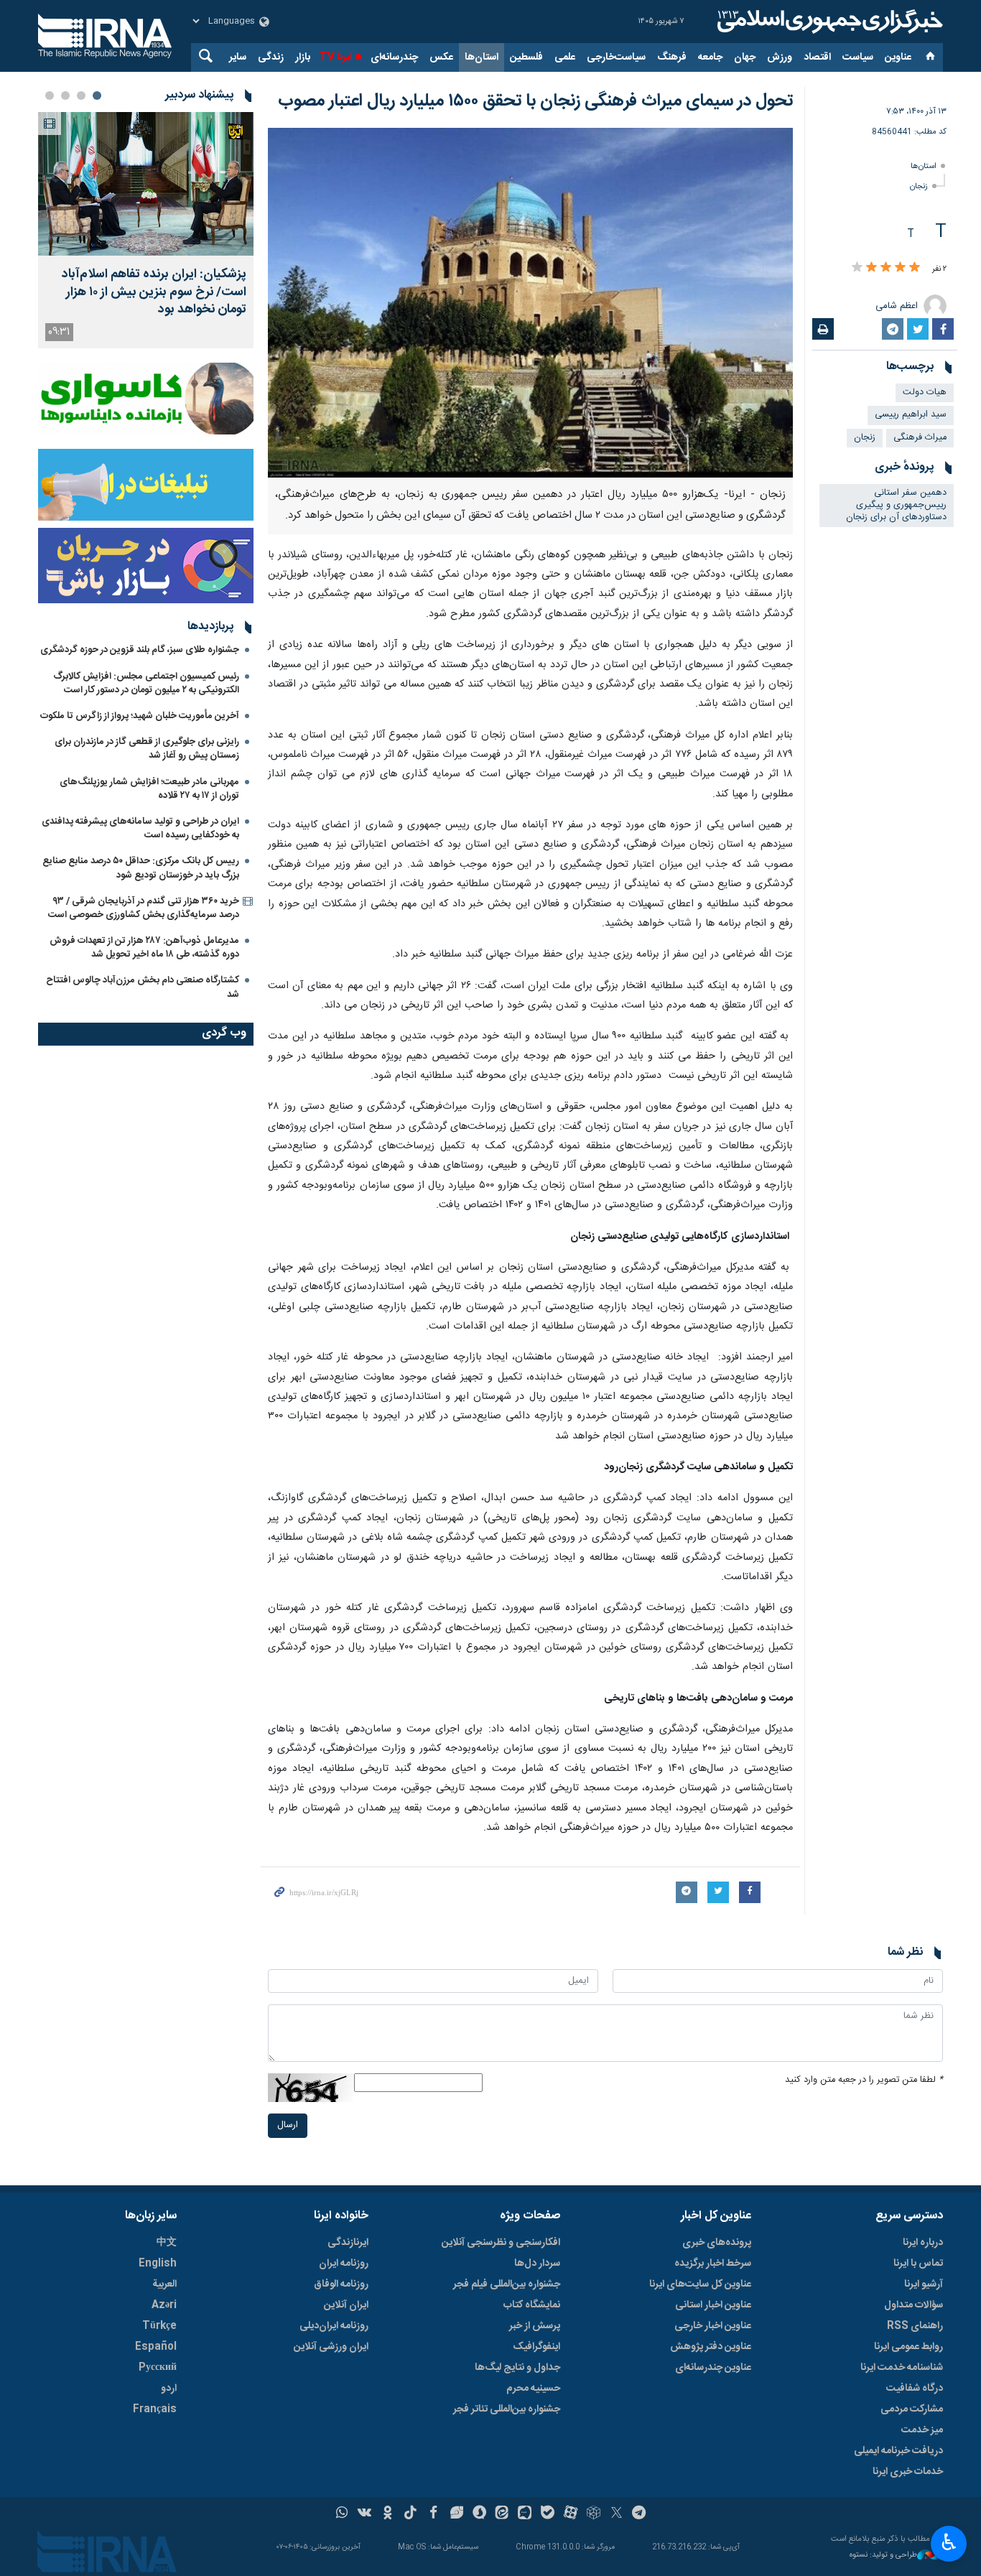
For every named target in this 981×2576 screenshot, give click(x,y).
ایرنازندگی (348, 2243)
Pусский (158, 2368)
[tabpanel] (146, 230)
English (158, 2264)
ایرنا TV (336, 57)
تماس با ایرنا (918, 2264)
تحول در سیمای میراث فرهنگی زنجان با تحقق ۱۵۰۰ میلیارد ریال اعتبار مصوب (535, 101)
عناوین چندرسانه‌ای (713, 2368)
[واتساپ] (342, 2514)
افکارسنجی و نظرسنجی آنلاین (501, 2243)
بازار (303, 57)
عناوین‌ (898, 57)
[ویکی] (364, 2514)
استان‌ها (482, 57)
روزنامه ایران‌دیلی (334, 2326)
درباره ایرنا (923, 2243)
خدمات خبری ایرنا (908, 2472)
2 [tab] (81, 96)
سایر (238, 57)
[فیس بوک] (433, 2514)
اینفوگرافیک (536, 2347)
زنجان (919, 186)
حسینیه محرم (533, 2389)
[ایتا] (502, 2514)
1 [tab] (97, 96)
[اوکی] (387, 2514)
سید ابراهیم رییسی (911, 415)
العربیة (164, 2284)
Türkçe (159, 2326)
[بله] (548, 2514)
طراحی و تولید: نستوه (883, 2556)
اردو (169, 2389)
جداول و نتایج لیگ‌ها (517, 2368)
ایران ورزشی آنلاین (331, 2347)
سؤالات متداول (913, 2305)
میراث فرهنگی (920, 438)
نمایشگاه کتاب (532, 2305)
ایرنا (828, 22)
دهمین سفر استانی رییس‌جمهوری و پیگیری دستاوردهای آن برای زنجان (896, 505)
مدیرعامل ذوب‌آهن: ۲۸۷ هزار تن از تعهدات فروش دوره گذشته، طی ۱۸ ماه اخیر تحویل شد (144, 948)
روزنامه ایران (344, 2264)
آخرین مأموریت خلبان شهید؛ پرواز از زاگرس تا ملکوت (140, 716)
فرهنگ (672, 57)
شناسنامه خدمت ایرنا (902, 2368)
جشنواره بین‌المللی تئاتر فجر (507, 2409)
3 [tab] (65, 96)
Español (156, 2347)
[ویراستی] (456, 2514)
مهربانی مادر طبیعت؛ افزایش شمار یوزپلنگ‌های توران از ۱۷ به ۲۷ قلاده (149, 789)
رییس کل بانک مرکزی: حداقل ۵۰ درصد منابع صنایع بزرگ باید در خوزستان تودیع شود (141, 868)
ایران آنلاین (346, 2305)
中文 (167, 2243)
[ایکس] (617, 2514)
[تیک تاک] (410, 2514)
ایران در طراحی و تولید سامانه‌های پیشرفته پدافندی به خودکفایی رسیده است (140, 828)
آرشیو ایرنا (924, 2284)
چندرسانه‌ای (394, 57)
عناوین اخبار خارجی (713, 2326)
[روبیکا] (594, 2514)
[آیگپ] (525, 2514)
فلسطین (526, 57)
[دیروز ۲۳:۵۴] (146, 184)
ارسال (288, 2125)
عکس (441, 57)
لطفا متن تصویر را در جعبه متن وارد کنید (864, 2080)
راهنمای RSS (915, 2326)
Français (155, 2409)
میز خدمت (922, 2430)
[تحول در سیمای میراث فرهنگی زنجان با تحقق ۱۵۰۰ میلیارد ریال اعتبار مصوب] (530, 303)
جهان (745, 57)
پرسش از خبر (535, 2326)
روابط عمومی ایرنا (908, 2347)
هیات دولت (925, 392)
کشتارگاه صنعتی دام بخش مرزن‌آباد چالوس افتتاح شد (143, 987)
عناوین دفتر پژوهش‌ (711, 2347)
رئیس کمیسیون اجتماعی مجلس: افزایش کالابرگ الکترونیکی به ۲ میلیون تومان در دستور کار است (146, 683)
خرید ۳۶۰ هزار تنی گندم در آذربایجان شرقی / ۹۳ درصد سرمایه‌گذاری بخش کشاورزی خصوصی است (144, 908)
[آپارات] (571, 2514)
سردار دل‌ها (537, 2264)
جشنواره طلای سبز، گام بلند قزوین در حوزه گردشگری (140, 650)
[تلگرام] (640, 2514)
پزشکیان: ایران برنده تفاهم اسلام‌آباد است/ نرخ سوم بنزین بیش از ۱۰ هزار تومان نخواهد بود (154, 292)
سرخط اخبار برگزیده (713, 2264)
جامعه (710, 57)
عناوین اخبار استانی (713, 2305)
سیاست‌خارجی (616, 57)
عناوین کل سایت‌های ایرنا (700, 2284)
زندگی (271, 57)
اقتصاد (817, 57)
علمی (565, 57)
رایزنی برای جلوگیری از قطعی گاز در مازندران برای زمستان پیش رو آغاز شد (147, 749)
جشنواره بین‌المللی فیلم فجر (507, 2284)
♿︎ (949, 2542)
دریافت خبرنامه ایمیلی (898, 2451)
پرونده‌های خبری (717, 2243)
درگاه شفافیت (915, 2389)
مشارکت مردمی (912, 2409)
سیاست (858, 57)
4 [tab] (50, 96)
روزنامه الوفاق (341, 2284)
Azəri (164, 2305)
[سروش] (479, 2514)
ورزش (780, 57)
